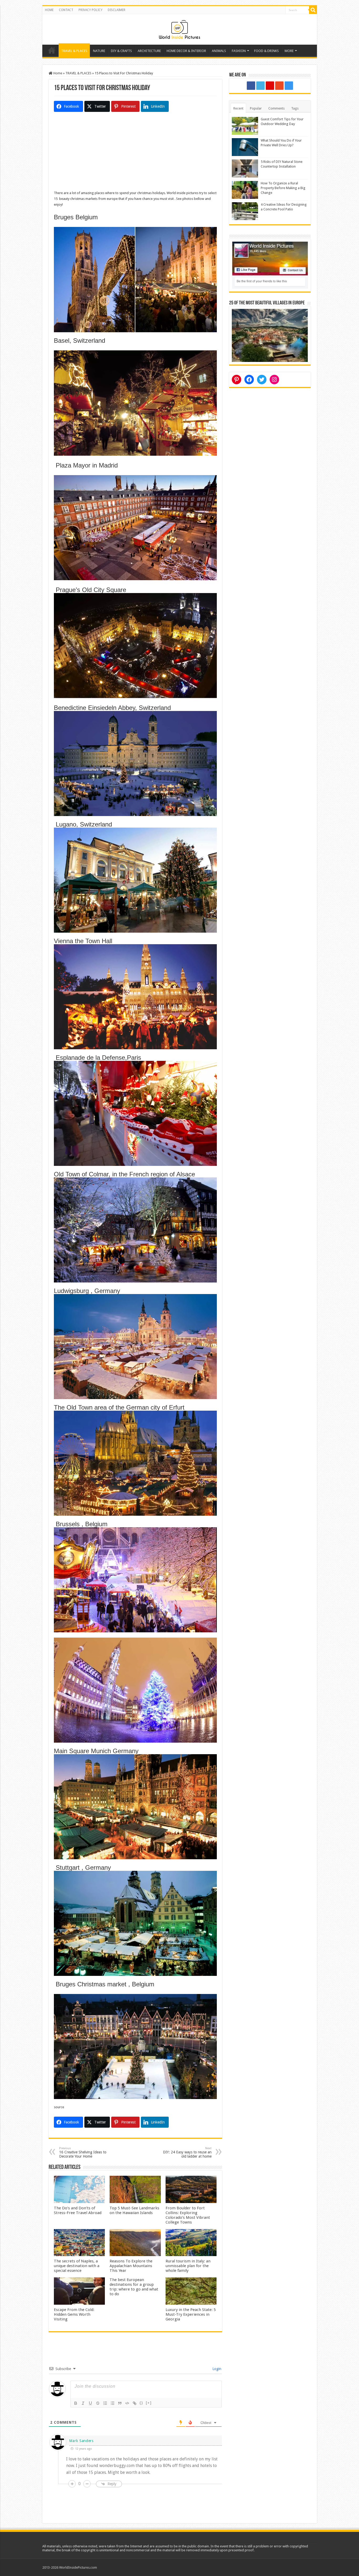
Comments (276, 108)
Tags (295, 108)
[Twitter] (260, 86)
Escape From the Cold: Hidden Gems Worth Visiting (74, 2314)
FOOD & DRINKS (266, 51)
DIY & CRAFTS (121, 51)
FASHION (239, 51)
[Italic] (83, 2403)
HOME (49, 10)
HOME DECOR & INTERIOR (186, 51)
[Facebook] (251, 86)
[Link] (135, 2403)
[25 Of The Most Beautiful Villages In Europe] (270, 335)
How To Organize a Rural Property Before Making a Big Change (283, 188)
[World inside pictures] (179, 28)
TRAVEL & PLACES (74, 51)
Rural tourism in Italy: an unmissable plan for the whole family (188, 2266)
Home (52, 50)
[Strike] (98, 2403)
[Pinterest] (270, 86)
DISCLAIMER (117, 10)
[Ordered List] (105, 2403)
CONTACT (66, 10)
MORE (289, 51)
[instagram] (289, 86)
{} (141, 2403)
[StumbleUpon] (279, 86)
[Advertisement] (135, 153)
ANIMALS (219, 51)
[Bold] (76, 2403)
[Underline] (90, 2403)
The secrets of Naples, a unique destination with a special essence (77, 2266)
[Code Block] (127, 2403)
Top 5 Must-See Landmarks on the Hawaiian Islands (134, 2210)
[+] (149, 2403)
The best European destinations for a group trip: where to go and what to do (134, 2287)
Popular (256, 108)
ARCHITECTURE (149, 51)
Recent (238, 108)
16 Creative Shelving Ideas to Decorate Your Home (83, 2152)
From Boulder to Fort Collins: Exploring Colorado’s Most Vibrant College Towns (188, 2215)
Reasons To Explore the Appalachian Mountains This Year (131, 2266)
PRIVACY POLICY (91, 10)
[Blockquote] (120, 2403)
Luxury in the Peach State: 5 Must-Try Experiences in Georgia (191, 2314)
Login (216, 2369)
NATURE (99, 51)
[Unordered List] (112, 2403)
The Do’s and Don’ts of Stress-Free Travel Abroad (78, 2210)
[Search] (313, 10)
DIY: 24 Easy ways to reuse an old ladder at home (187, 2152)
